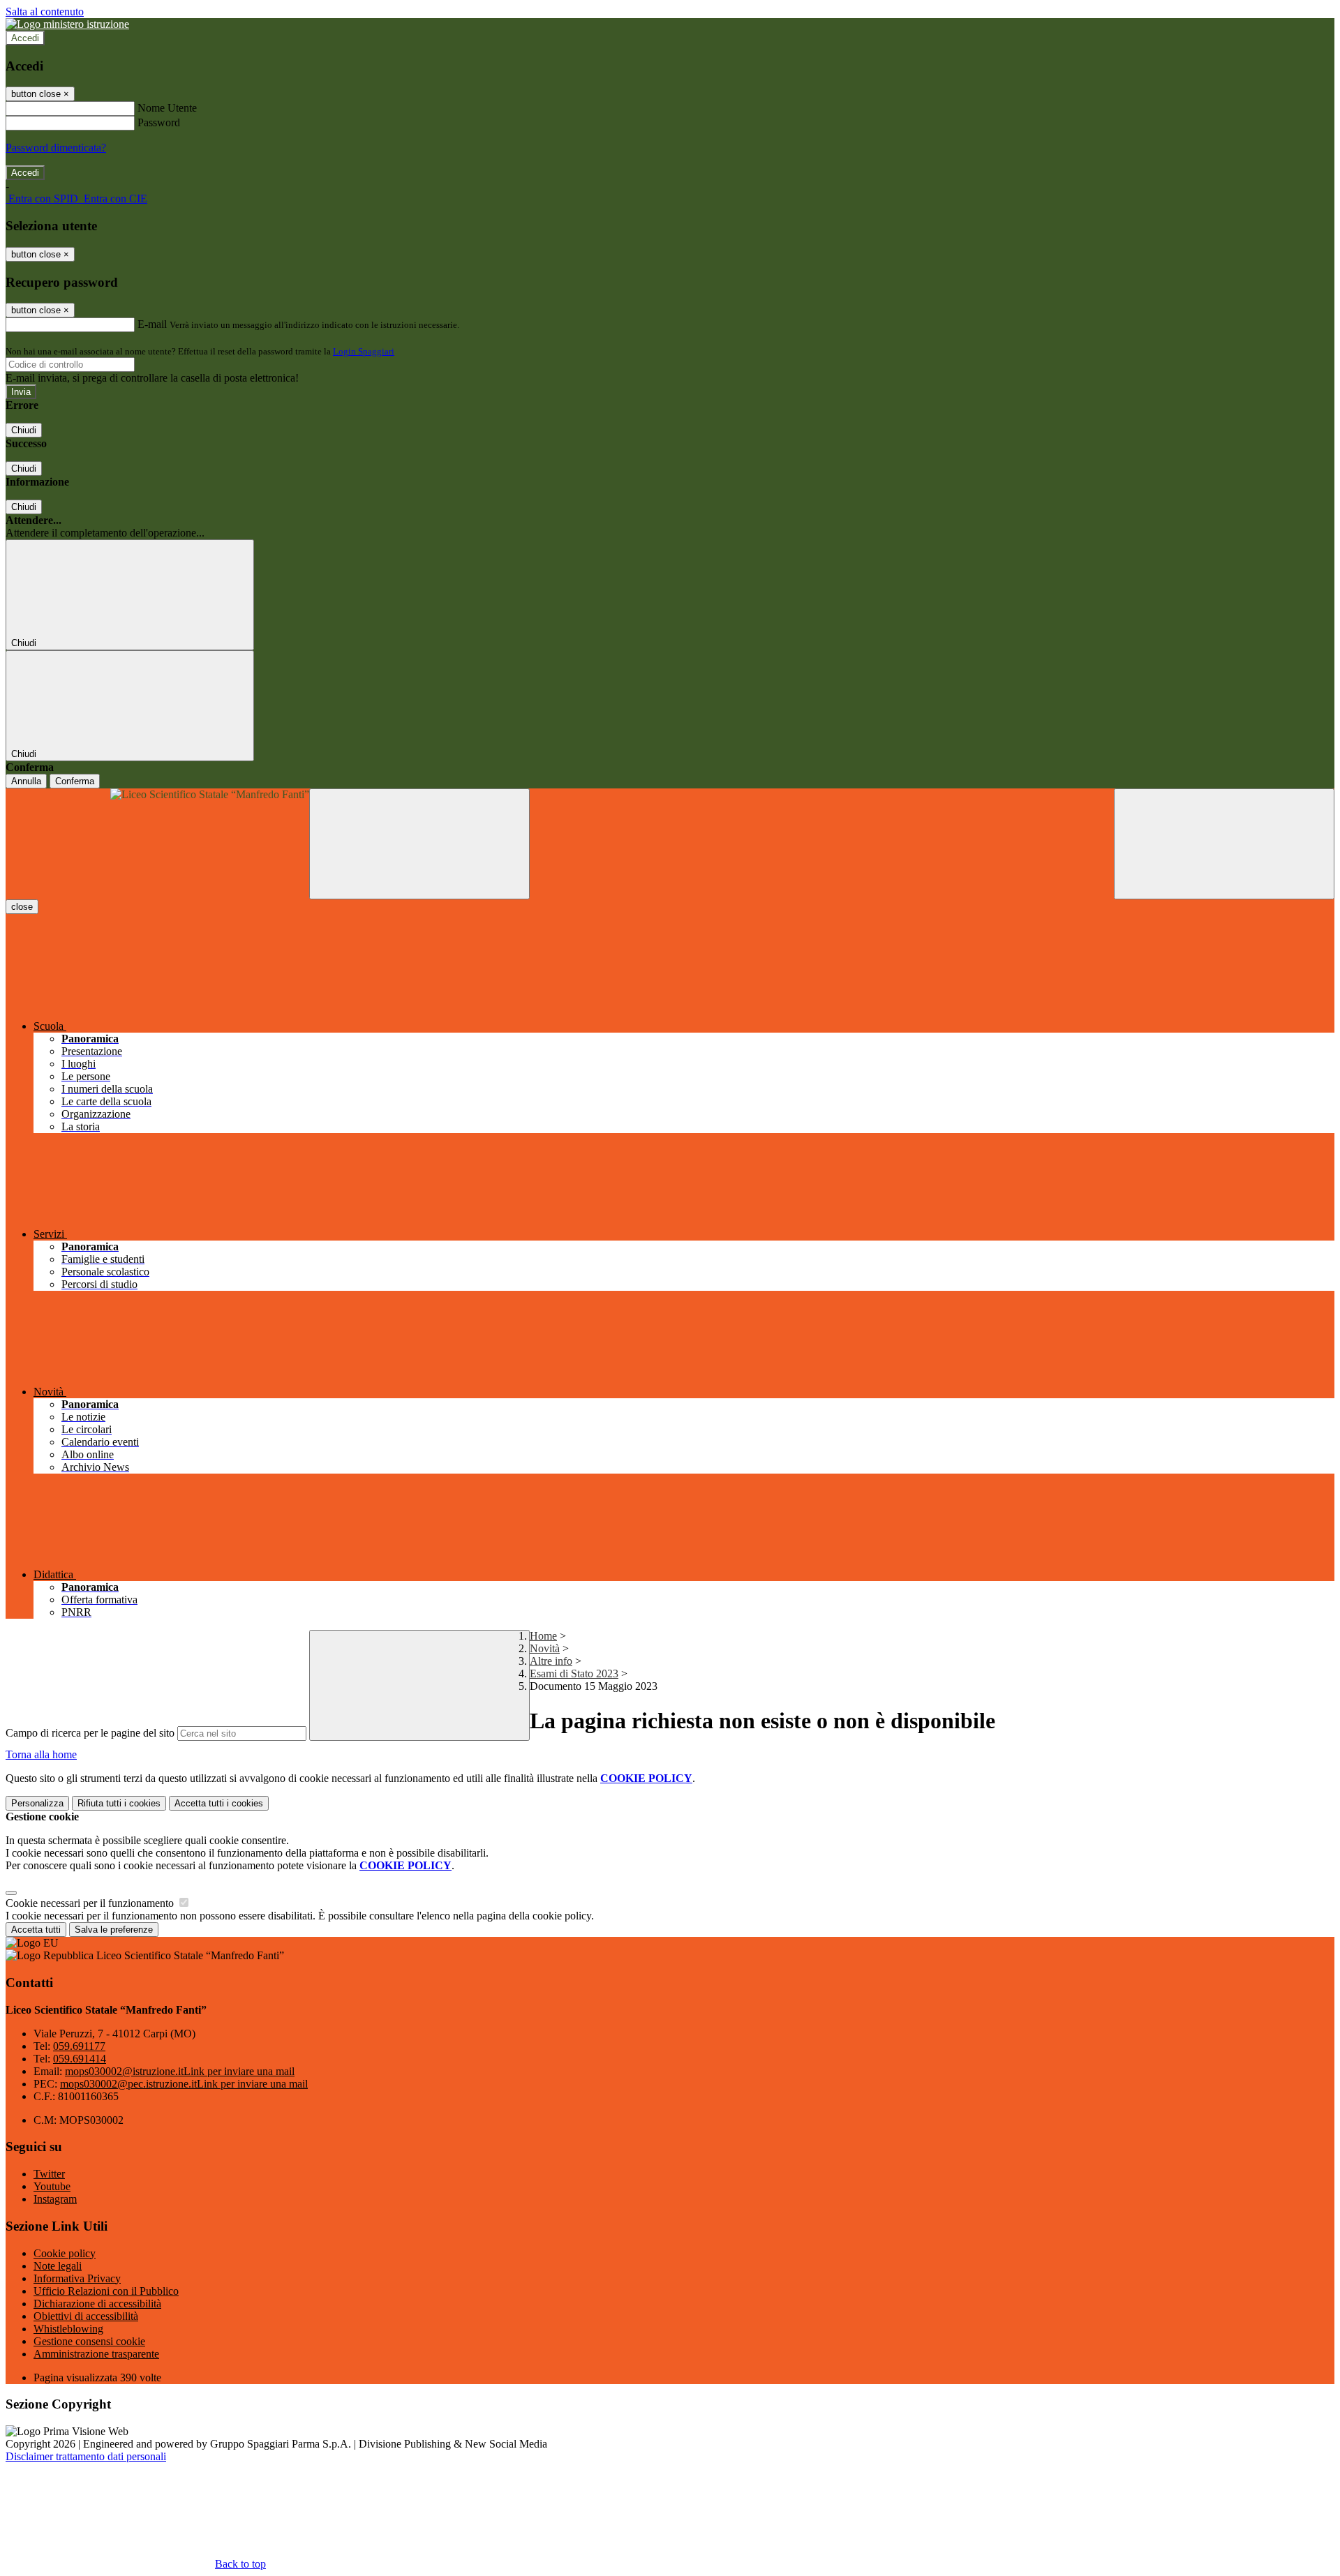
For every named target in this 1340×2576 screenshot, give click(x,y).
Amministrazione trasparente (96, 2354)
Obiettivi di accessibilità (86, 2316)
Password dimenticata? (56, 148)
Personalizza (37, 1803)
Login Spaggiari (364, 351)
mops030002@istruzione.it (180, 2071)
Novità (545, 1648)
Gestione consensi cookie (89, 2341)
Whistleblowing (68, 2329)
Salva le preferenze (114, 1930)
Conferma (75, 781)
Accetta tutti (219, 1803)
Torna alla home (41, 1754)
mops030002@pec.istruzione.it (184, 2084)
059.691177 (79, 2046)
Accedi (25, 38)
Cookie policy (65, 2253)
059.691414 (80, 2059)
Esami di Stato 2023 (574, 1673)
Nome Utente (167, 108)
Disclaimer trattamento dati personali (86, 2456)
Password (159, 122)
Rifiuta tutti (119, 1803)
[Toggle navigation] (419, 844)
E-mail (152, 324)
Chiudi (24, 430)
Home (543, 1636)
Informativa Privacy (77, 2278)
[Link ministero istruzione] (67, 24)
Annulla (26, 781)
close (22, 907)
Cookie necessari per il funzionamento (91, 1903)
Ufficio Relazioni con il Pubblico (106, 2291)
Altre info (551, 1661)
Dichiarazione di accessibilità (97, 2304)
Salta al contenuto (45, 12)
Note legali (58, 2266)
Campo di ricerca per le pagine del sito (90, 1733)
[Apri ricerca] (1224, 844)
